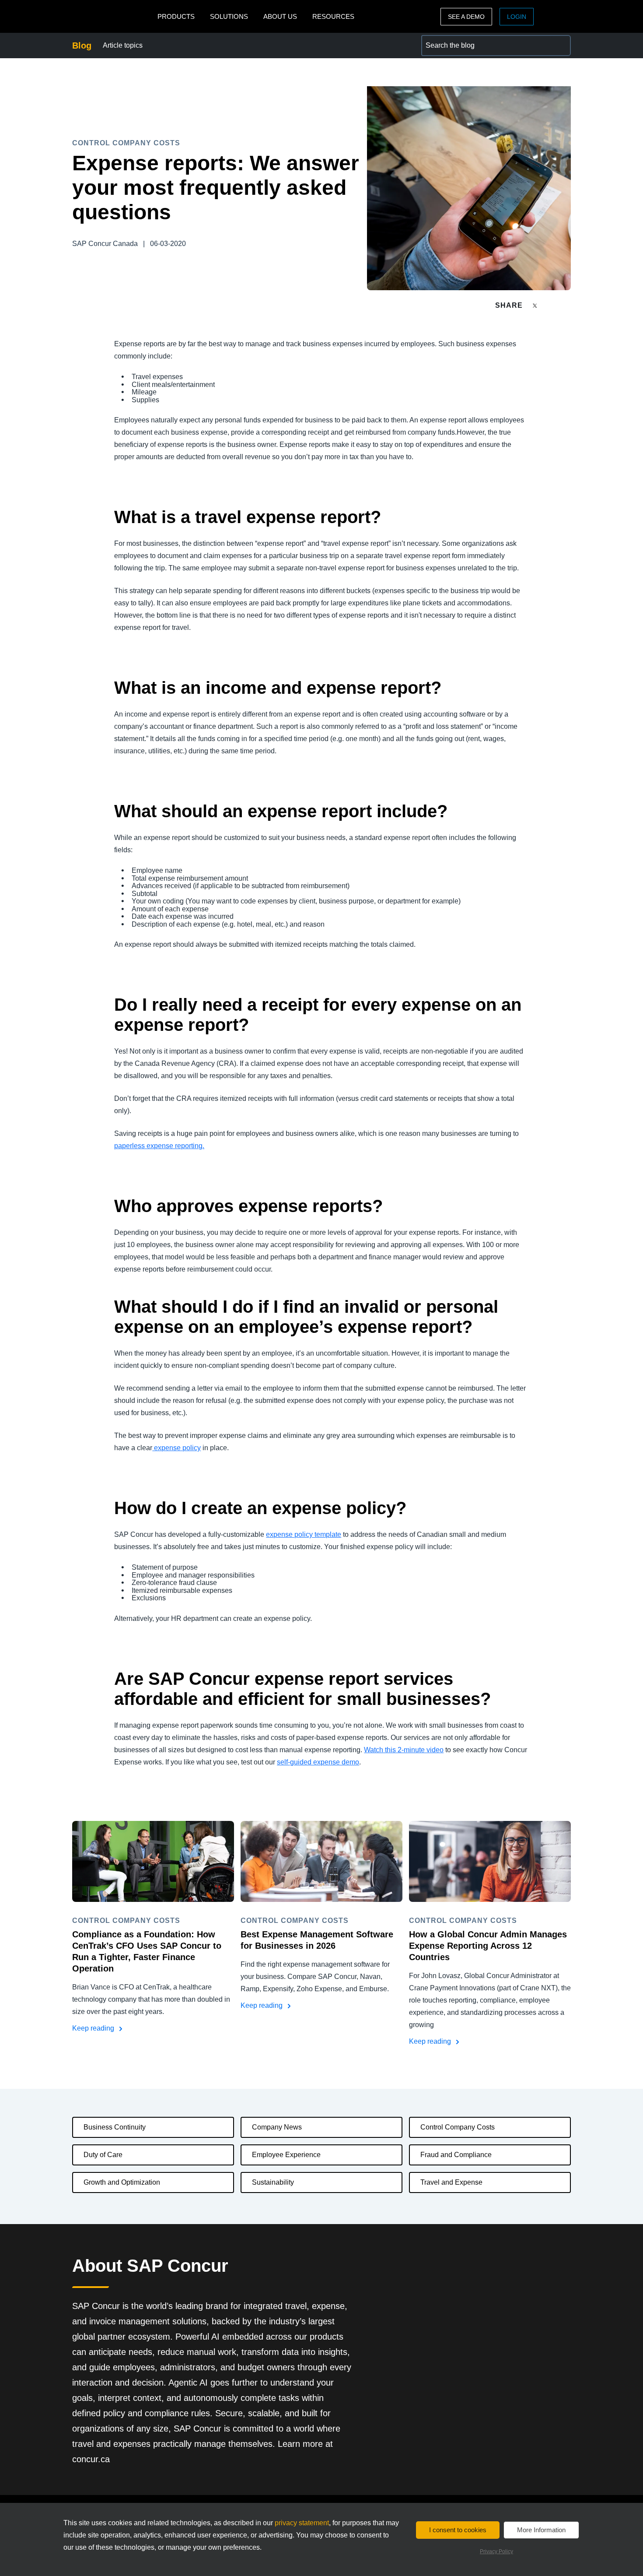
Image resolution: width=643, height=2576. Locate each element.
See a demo (466, 17)
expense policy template (304, 1534)
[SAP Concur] (113, 16)
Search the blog (446, 40)
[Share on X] (536, 305)
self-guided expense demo (318, 1762)
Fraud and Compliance (456, 2155)
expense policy (176, 1448)
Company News (277, 2127)
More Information (541, 2530)
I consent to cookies (458, 2530)
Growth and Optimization (122, 2182)
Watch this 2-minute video (404, 1750)
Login (517, 17)
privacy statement (302, 2523)
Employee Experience (286, 2155)
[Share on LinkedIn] (567, 305)
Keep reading (94, 2028)
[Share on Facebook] (552, 305)
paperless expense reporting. (159, 1146)
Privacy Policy (496, 2551)
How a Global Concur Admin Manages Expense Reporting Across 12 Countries (488, 1946)
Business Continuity (115, 2127)
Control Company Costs (458, 2127)
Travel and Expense (451, 2182)
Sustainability (273, 2182)
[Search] (560, 46)
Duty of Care (103, 2155)
